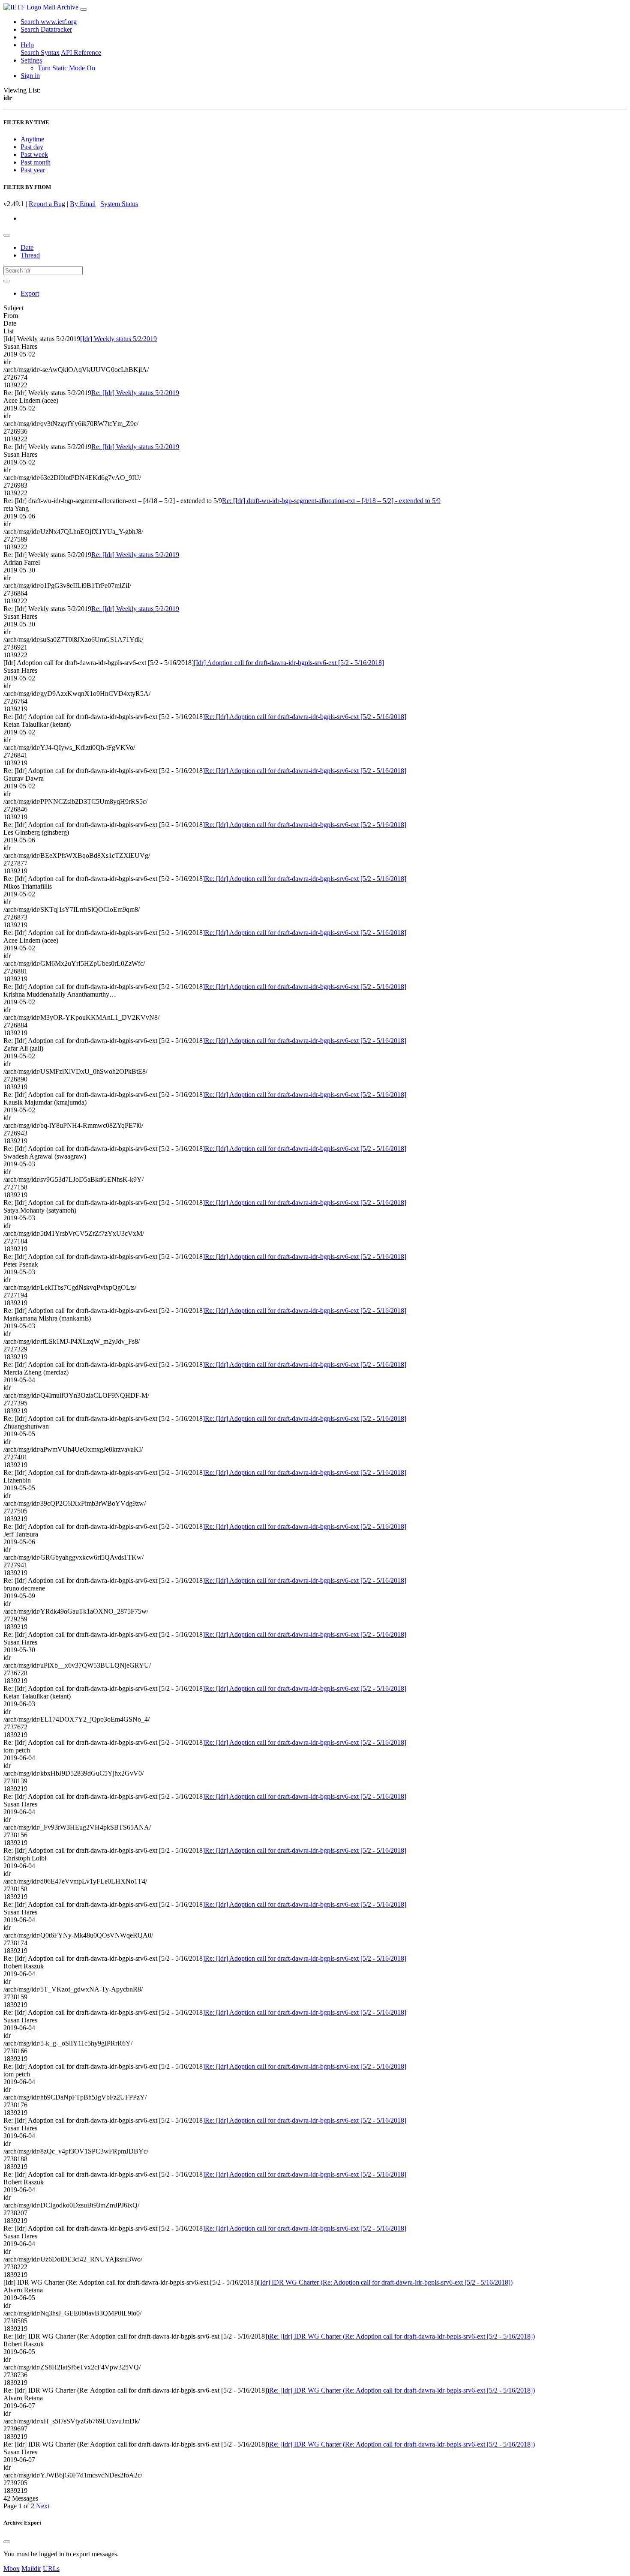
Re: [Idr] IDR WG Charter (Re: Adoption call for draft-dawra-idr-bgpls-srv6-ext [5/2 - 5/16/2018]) (402, 2336)
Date (27, 247)
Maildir (31, 2569)
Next (43, 2506)
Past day (32, 147)
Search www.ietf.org (49, 22)
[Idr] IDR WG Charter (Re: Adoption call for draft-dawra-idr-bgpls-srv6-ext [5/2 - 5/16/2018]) (385, 2282)
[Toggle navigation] (84, 9)
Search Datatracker (46, 29)
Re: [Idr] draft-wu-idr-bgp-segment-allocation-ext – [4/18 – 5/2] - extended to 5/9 (331, 501)
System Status (119, 204)
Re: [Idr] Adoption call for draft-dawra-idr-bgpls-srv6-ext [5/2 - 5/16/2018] (306, 717)
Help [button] (27, 45)
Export (30, 293)
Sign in (30, 76)
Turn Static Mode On (66, 68)
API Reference (81, 52)
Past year (33, 170)
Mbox (12, 2569)
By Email (83, 204)
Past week (34, 154)
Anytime (32, 139)
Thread (30, 255)
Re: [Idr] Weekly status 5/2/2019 (135, 393)
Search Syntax (40, 52)
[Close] (7, 2542)
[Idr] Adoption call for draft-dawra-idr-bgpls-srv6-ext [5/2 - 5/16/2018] (289, 663)
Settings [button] (31, 60)
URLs (51, 2569)
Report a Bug (47, 204)
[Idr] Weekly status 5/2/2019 (118, 339)
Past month (36, 162)
